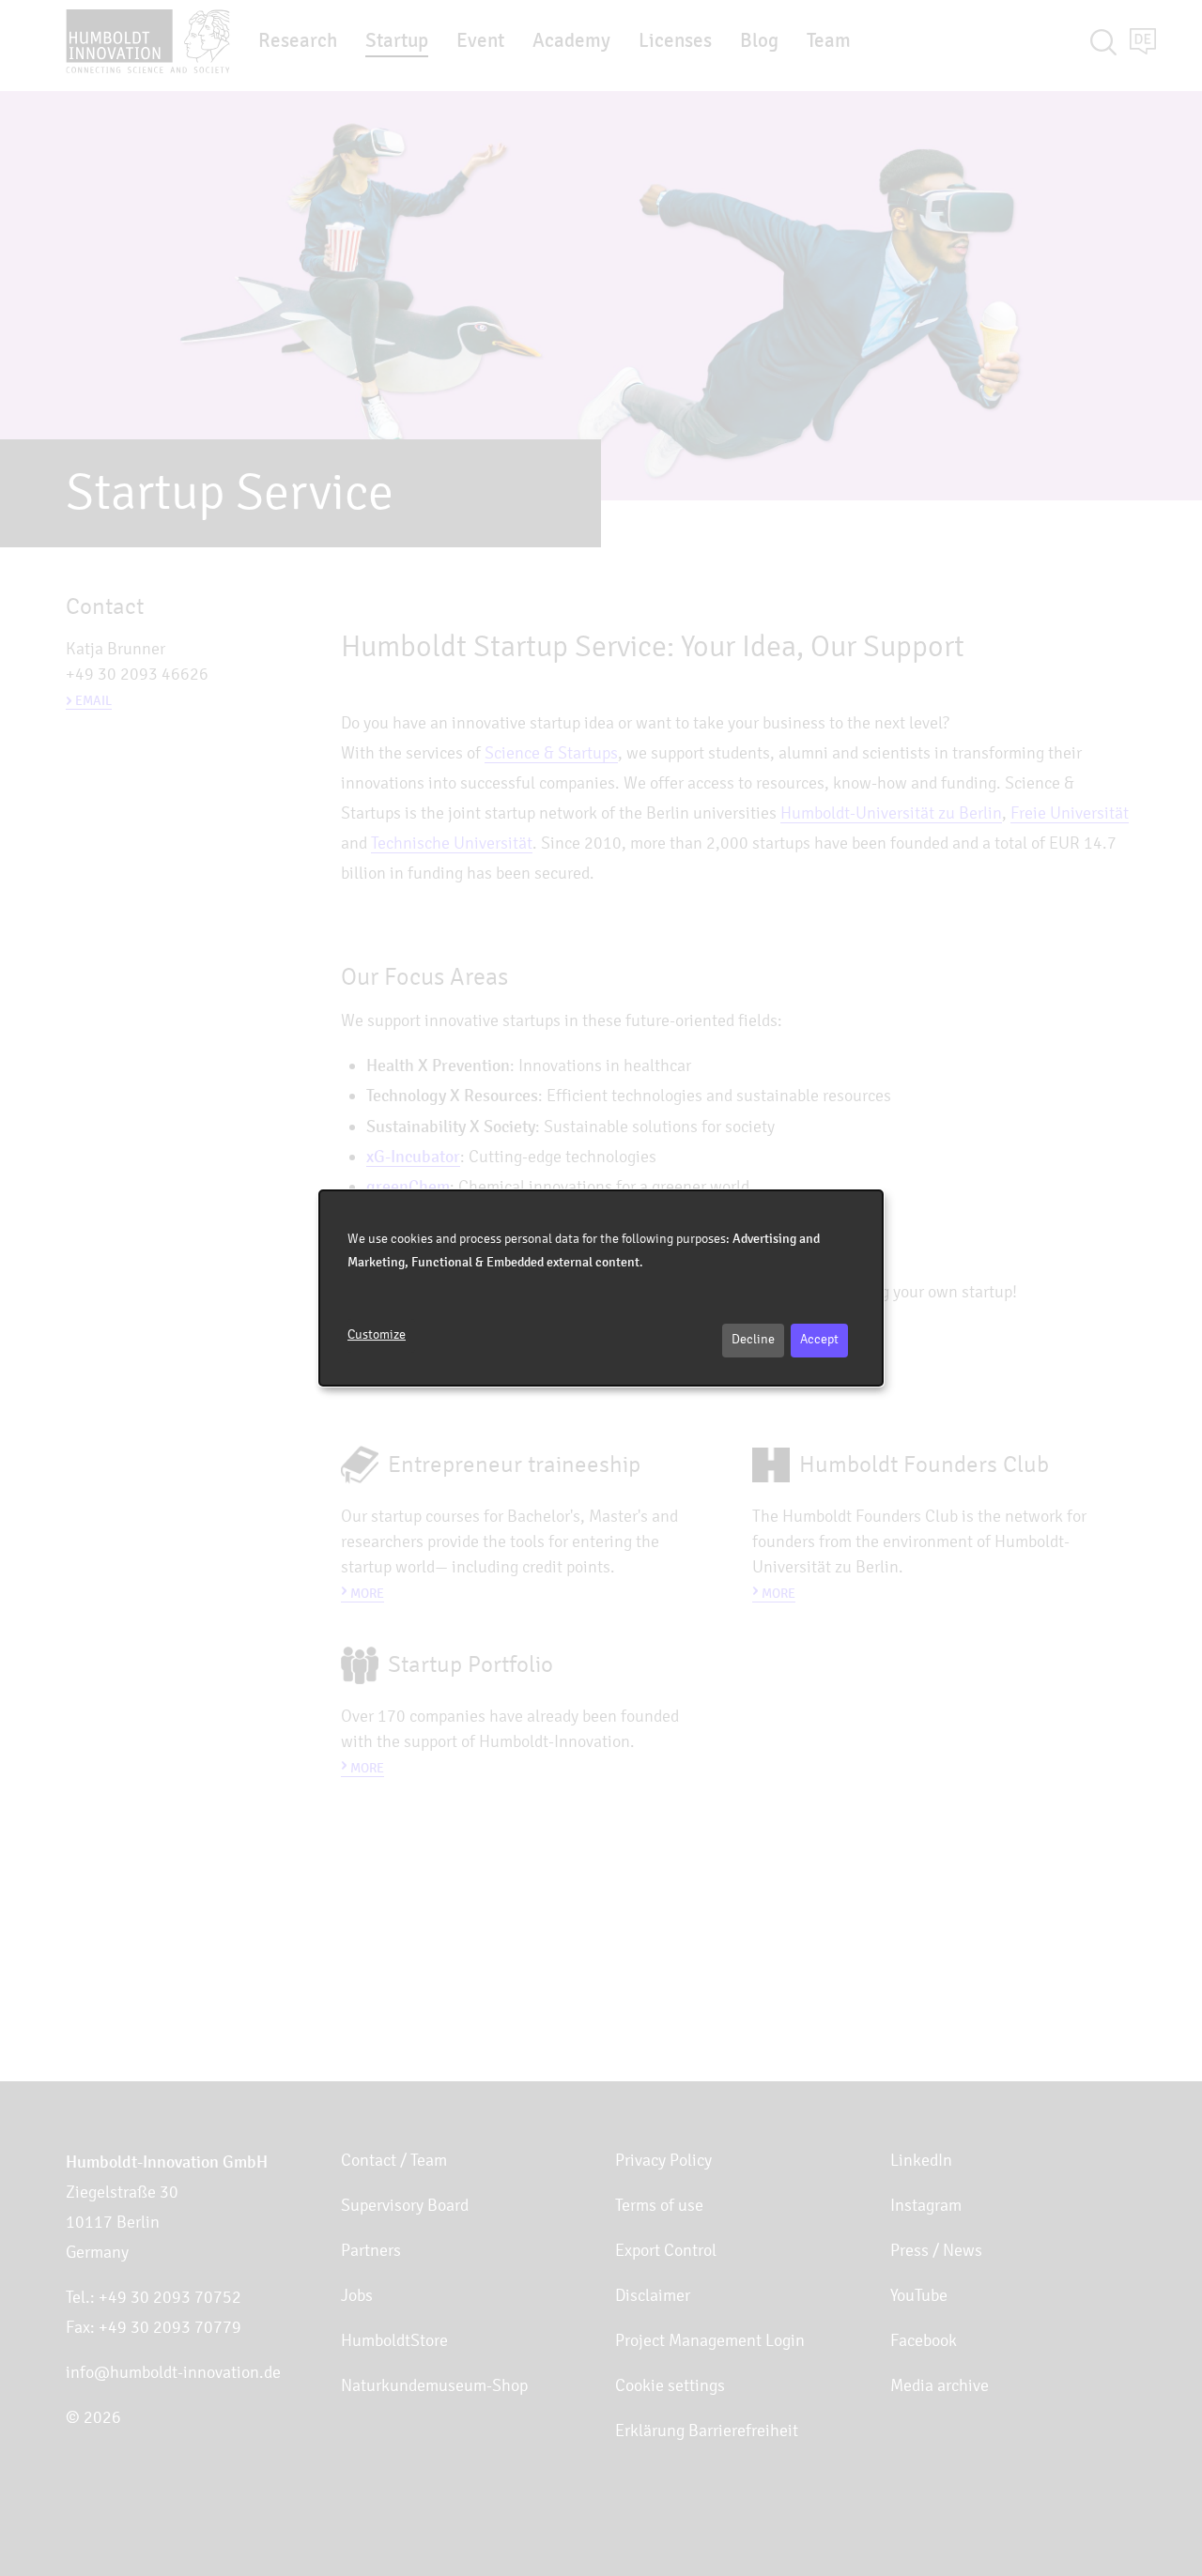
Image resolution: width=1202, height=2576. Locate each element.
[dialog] (601, 1288)
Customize (377, 1334)
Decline (753, 1339)
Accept (819, 1339)
